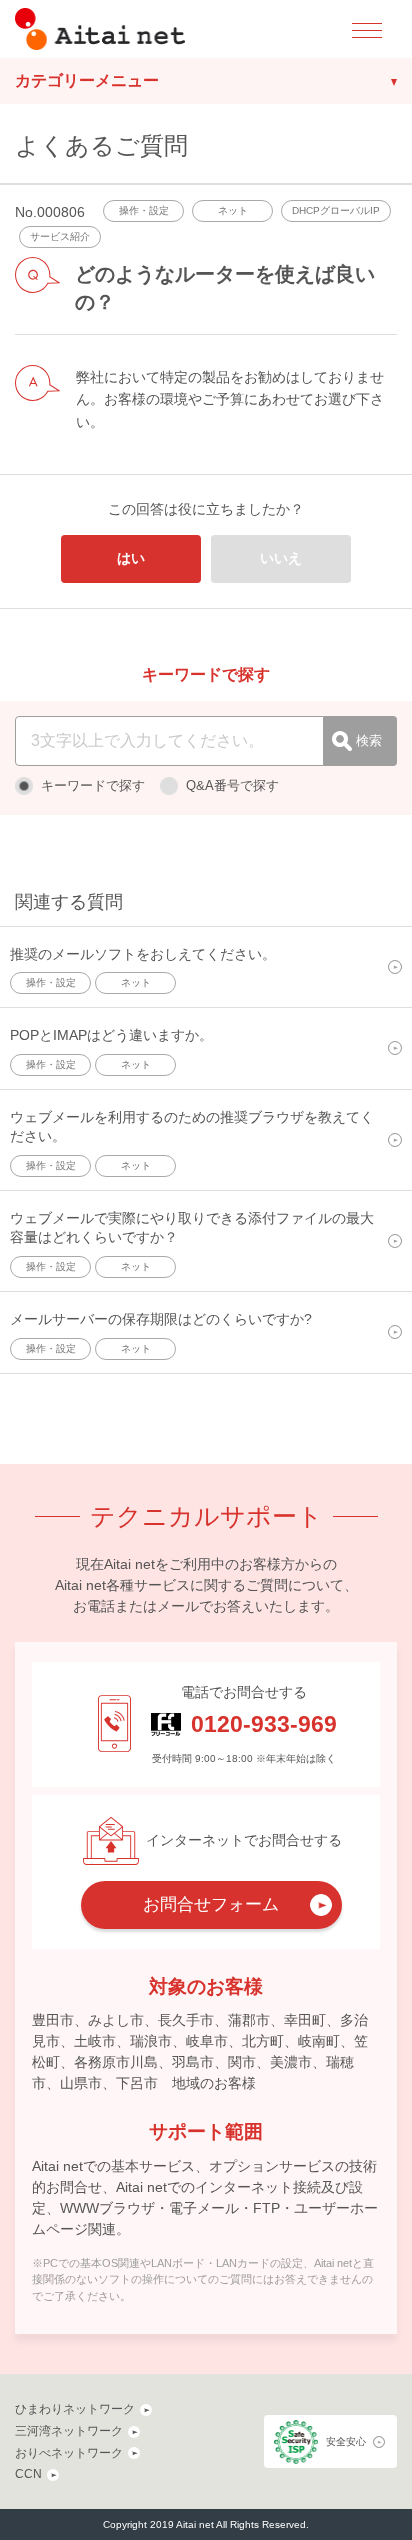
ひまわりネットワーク (75, 2409)
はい (131, 558)
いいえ (281, 558)
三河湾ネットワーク (69, 2431)
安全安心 (346, 2441)
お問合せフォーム (211, 1904)
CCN (28, 2474)
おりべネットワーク (69, 2453)
